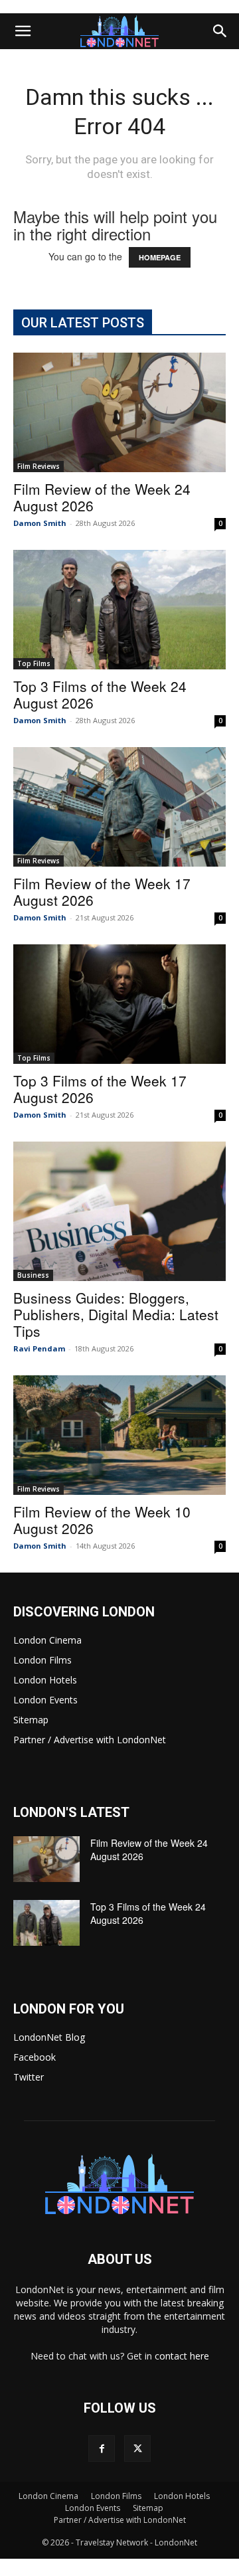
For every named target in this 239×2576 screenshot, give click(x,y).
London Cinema (47, 1640)
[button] (23, 31)
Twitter (29, 2077)
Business (33, 1275)
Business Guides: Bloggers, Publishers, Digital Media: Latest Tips (116, 1314)
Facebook (35, 2057)
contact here (182, 2356)
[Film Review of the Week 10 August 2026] (119, 1435)
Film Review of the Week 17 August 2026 (102, 892)
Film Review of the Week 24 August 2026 (102, 497)
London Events (45, 1700)
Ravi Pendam (39, 1348)
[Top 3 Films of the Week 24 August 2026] (119, 610)
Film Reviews (39, 466)
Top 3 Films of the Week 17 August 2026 (100, 1089)
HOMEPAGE (160, 257)
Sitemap (31, 1720)
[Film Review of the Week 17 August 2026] (119, 807)
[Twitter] (137, 2448)
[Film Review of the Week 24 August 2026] (119, 412)
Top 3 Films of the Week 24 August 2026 (100, 694)
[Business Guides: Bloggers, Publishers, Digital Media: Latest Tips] (119, 1211)
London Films (42, 1660)
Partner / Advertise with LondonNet (90, 1740)
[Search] (220, 31)
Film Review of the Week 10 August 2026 (102, 1520)
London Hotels (45, 1680)
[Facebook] (102, 2448)
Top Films (34, 663)
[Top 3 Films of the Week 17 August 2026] (119, 1004)
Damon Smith (40, 523)
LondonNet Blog (49, 2037)
